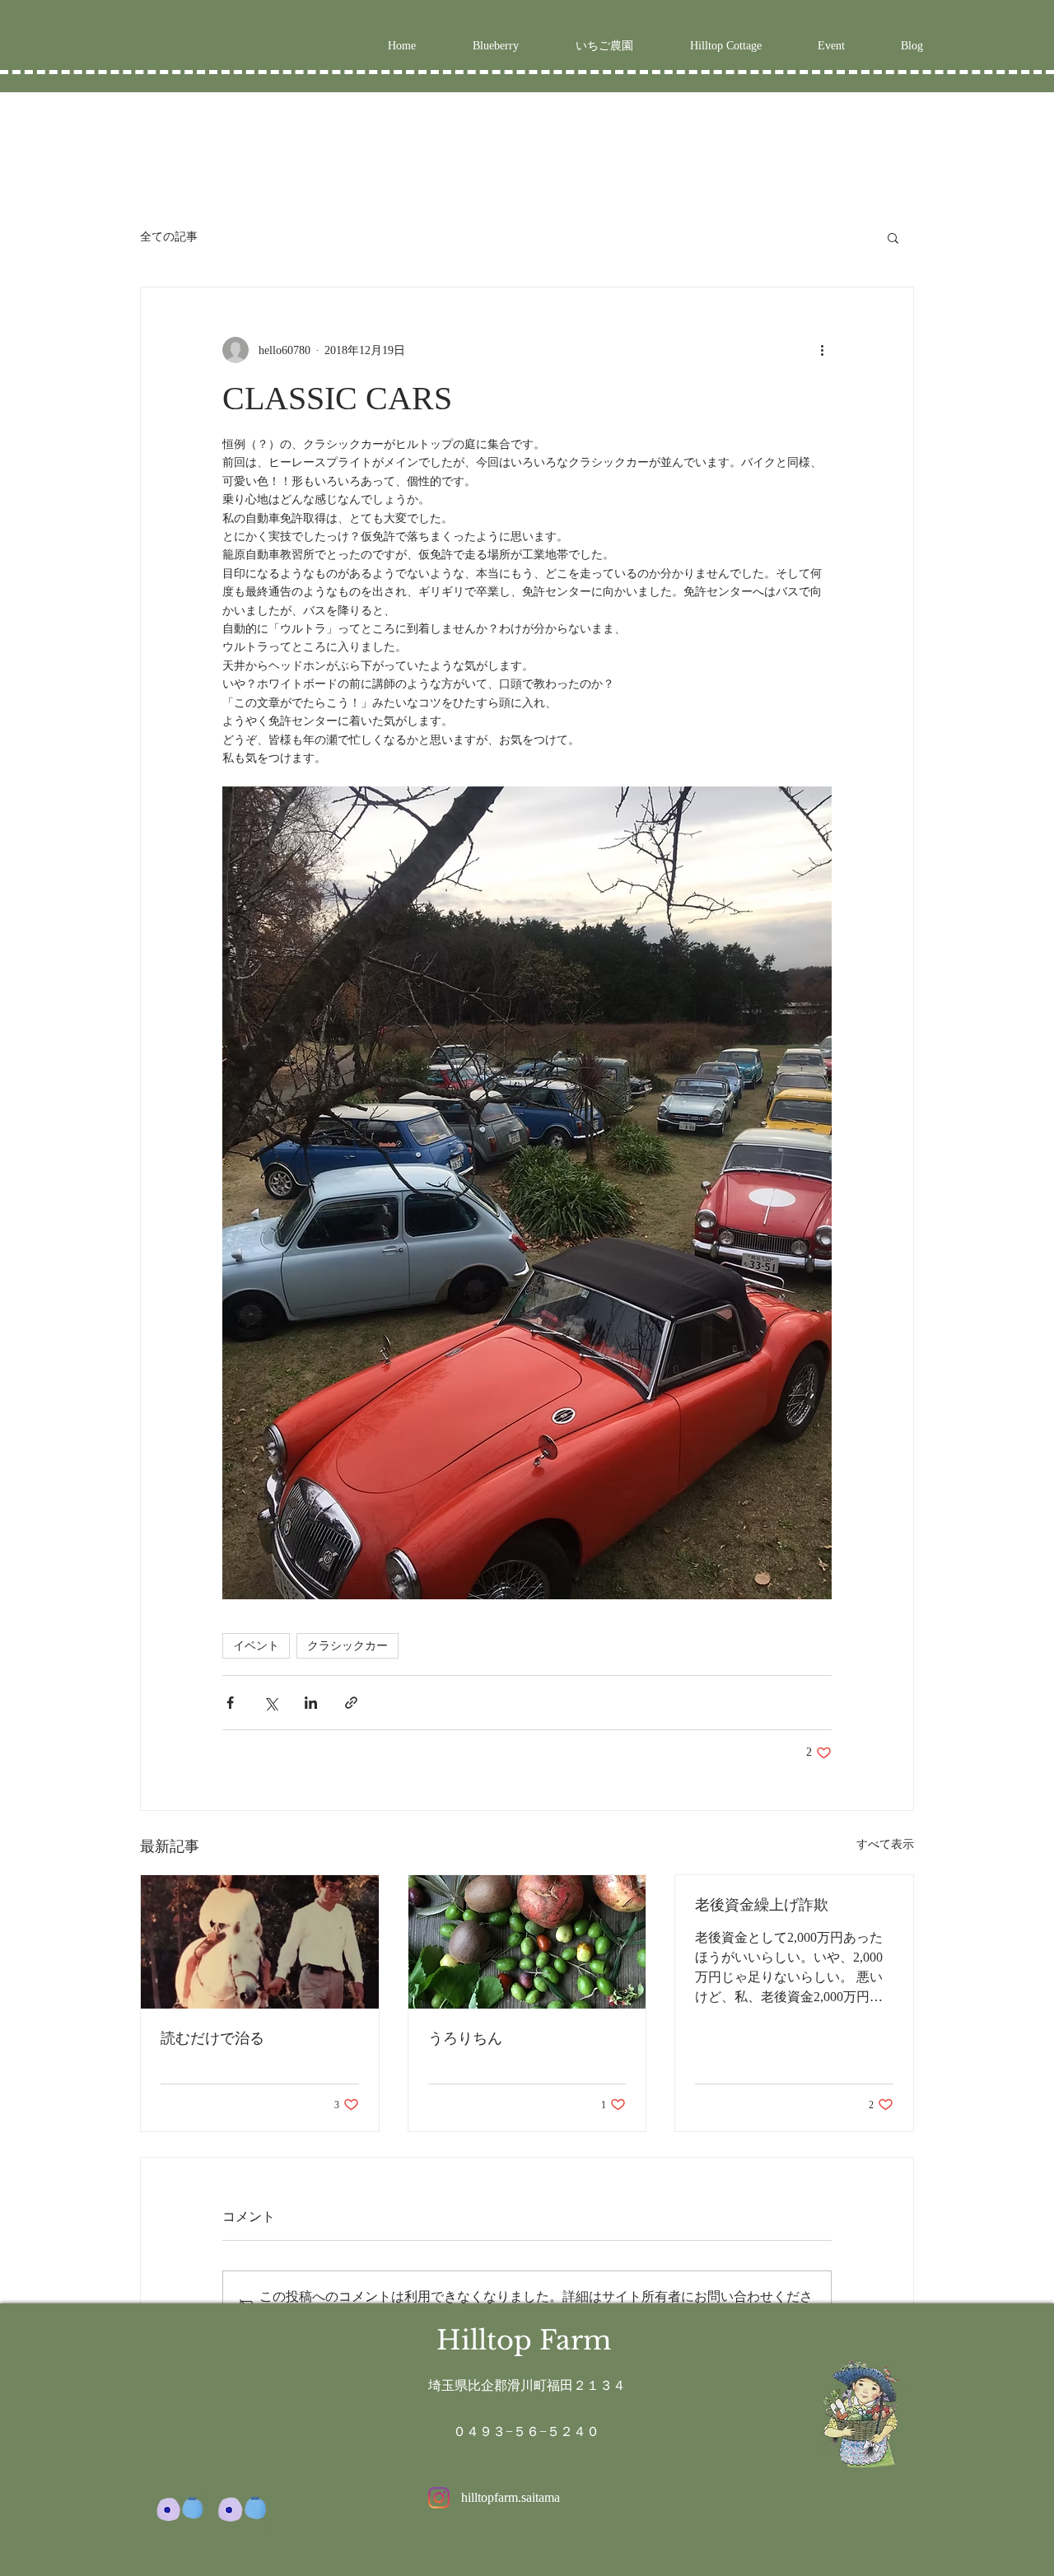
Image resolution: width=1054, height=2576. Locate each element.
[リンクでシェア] (351, 1703)
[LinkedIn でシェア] (311, 1703)
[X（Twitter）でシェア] (270, 1703)
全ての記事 (169, 236)
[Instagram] (439, 2498)
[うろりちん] (527, 1942)
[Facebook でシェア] (230, 1703)
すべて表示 (885, 1844)
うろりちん (465, 2038)
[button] (893, 237)
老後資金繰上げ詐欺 (762, 1905)
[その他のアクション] (822, 350)
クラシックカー (347, 1645)
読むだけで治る (212, 2038)
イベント (256, 1645)
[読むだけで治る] (260, 1942)
